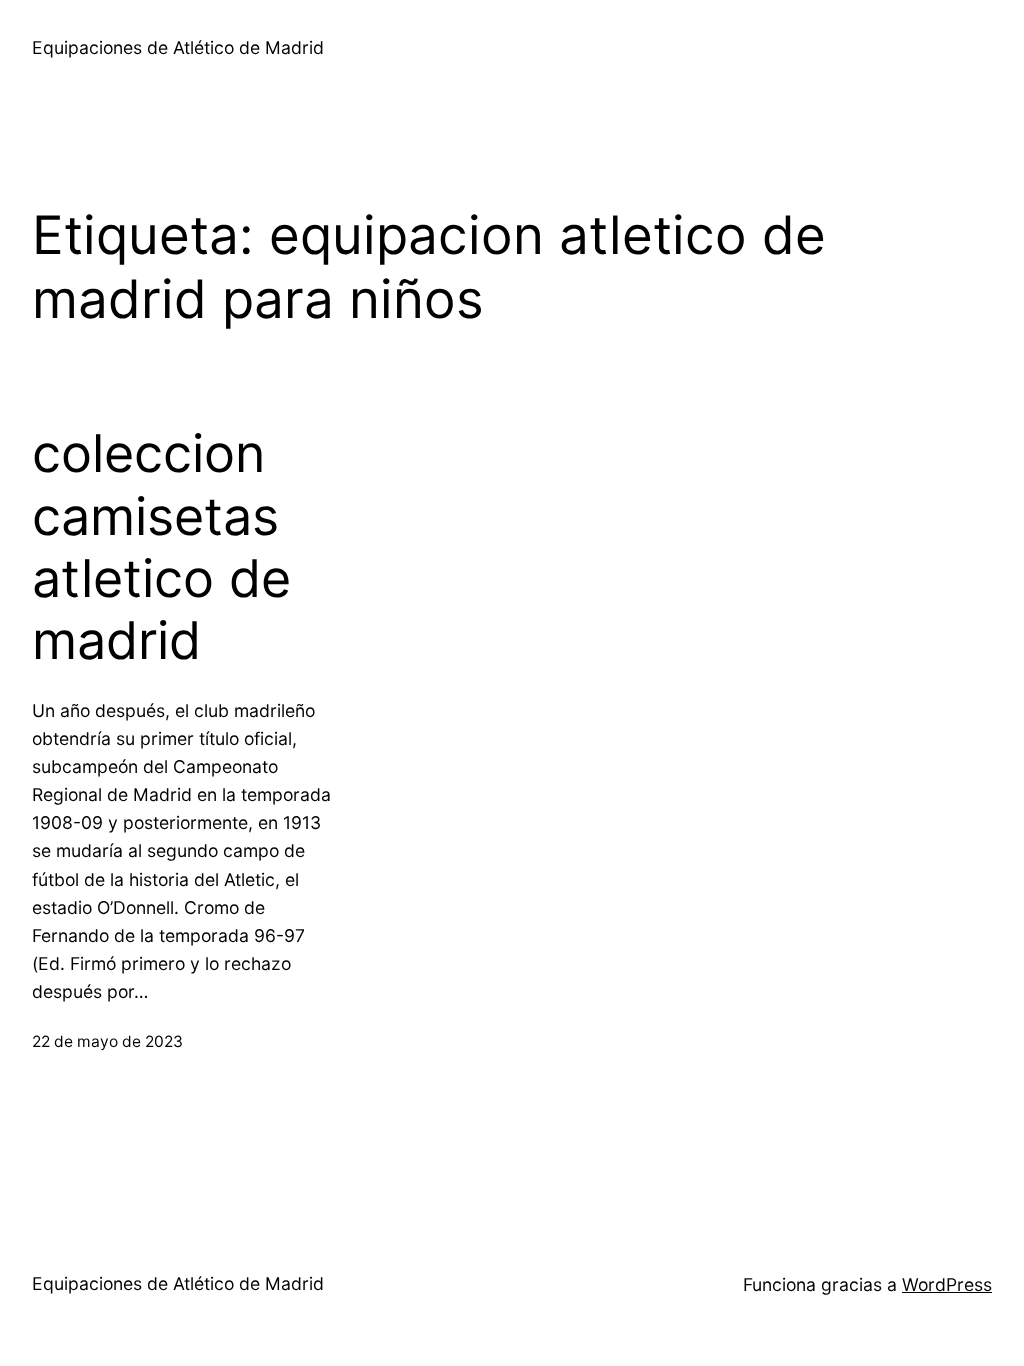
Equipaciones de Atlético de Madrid (178, 47)
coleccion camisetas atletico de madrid (161, 547)
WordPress (947, 1284)
